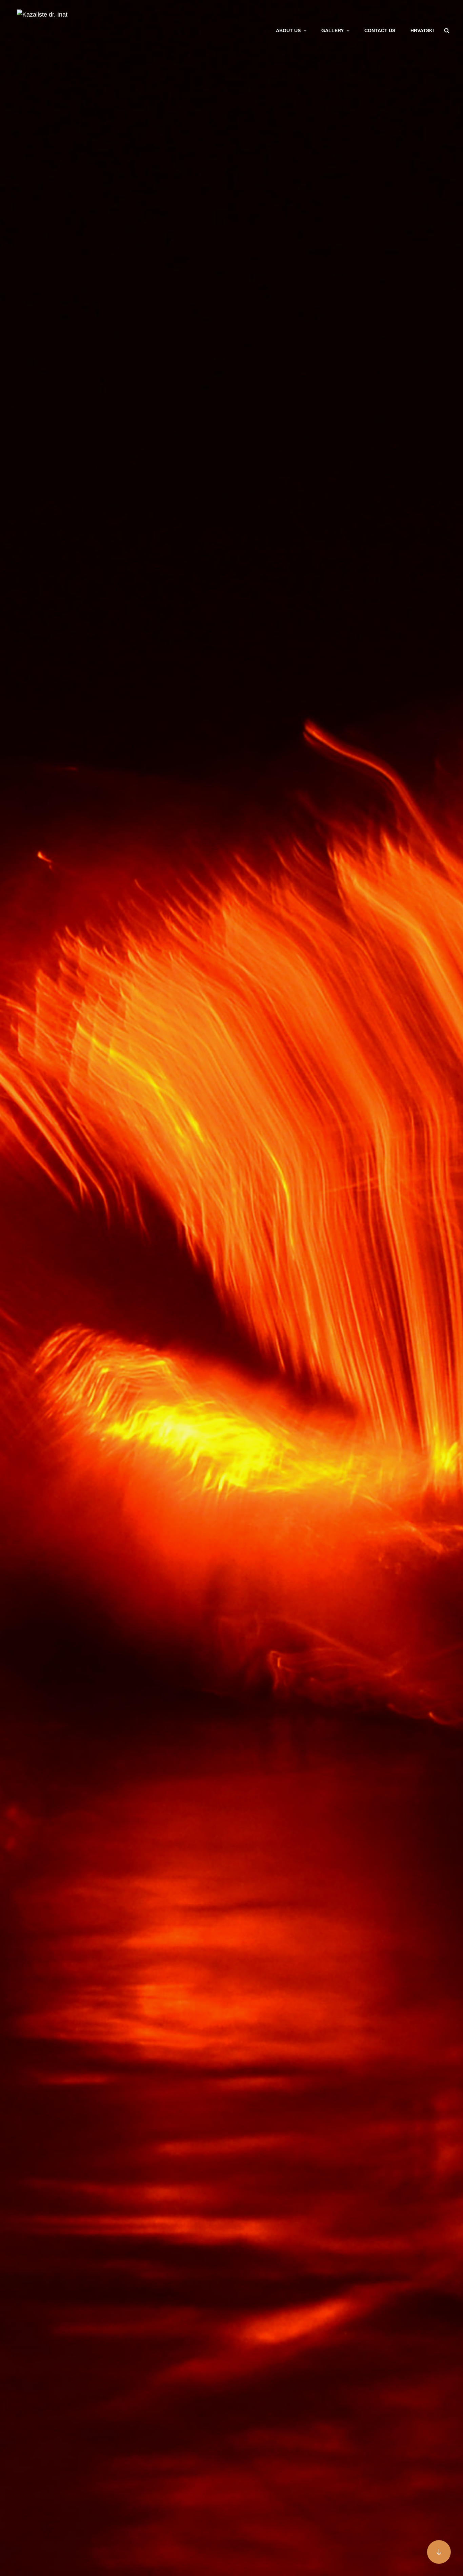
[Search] (447, 30)
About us (288, 30)
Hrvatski (422, 30)
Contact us (380, 30)
